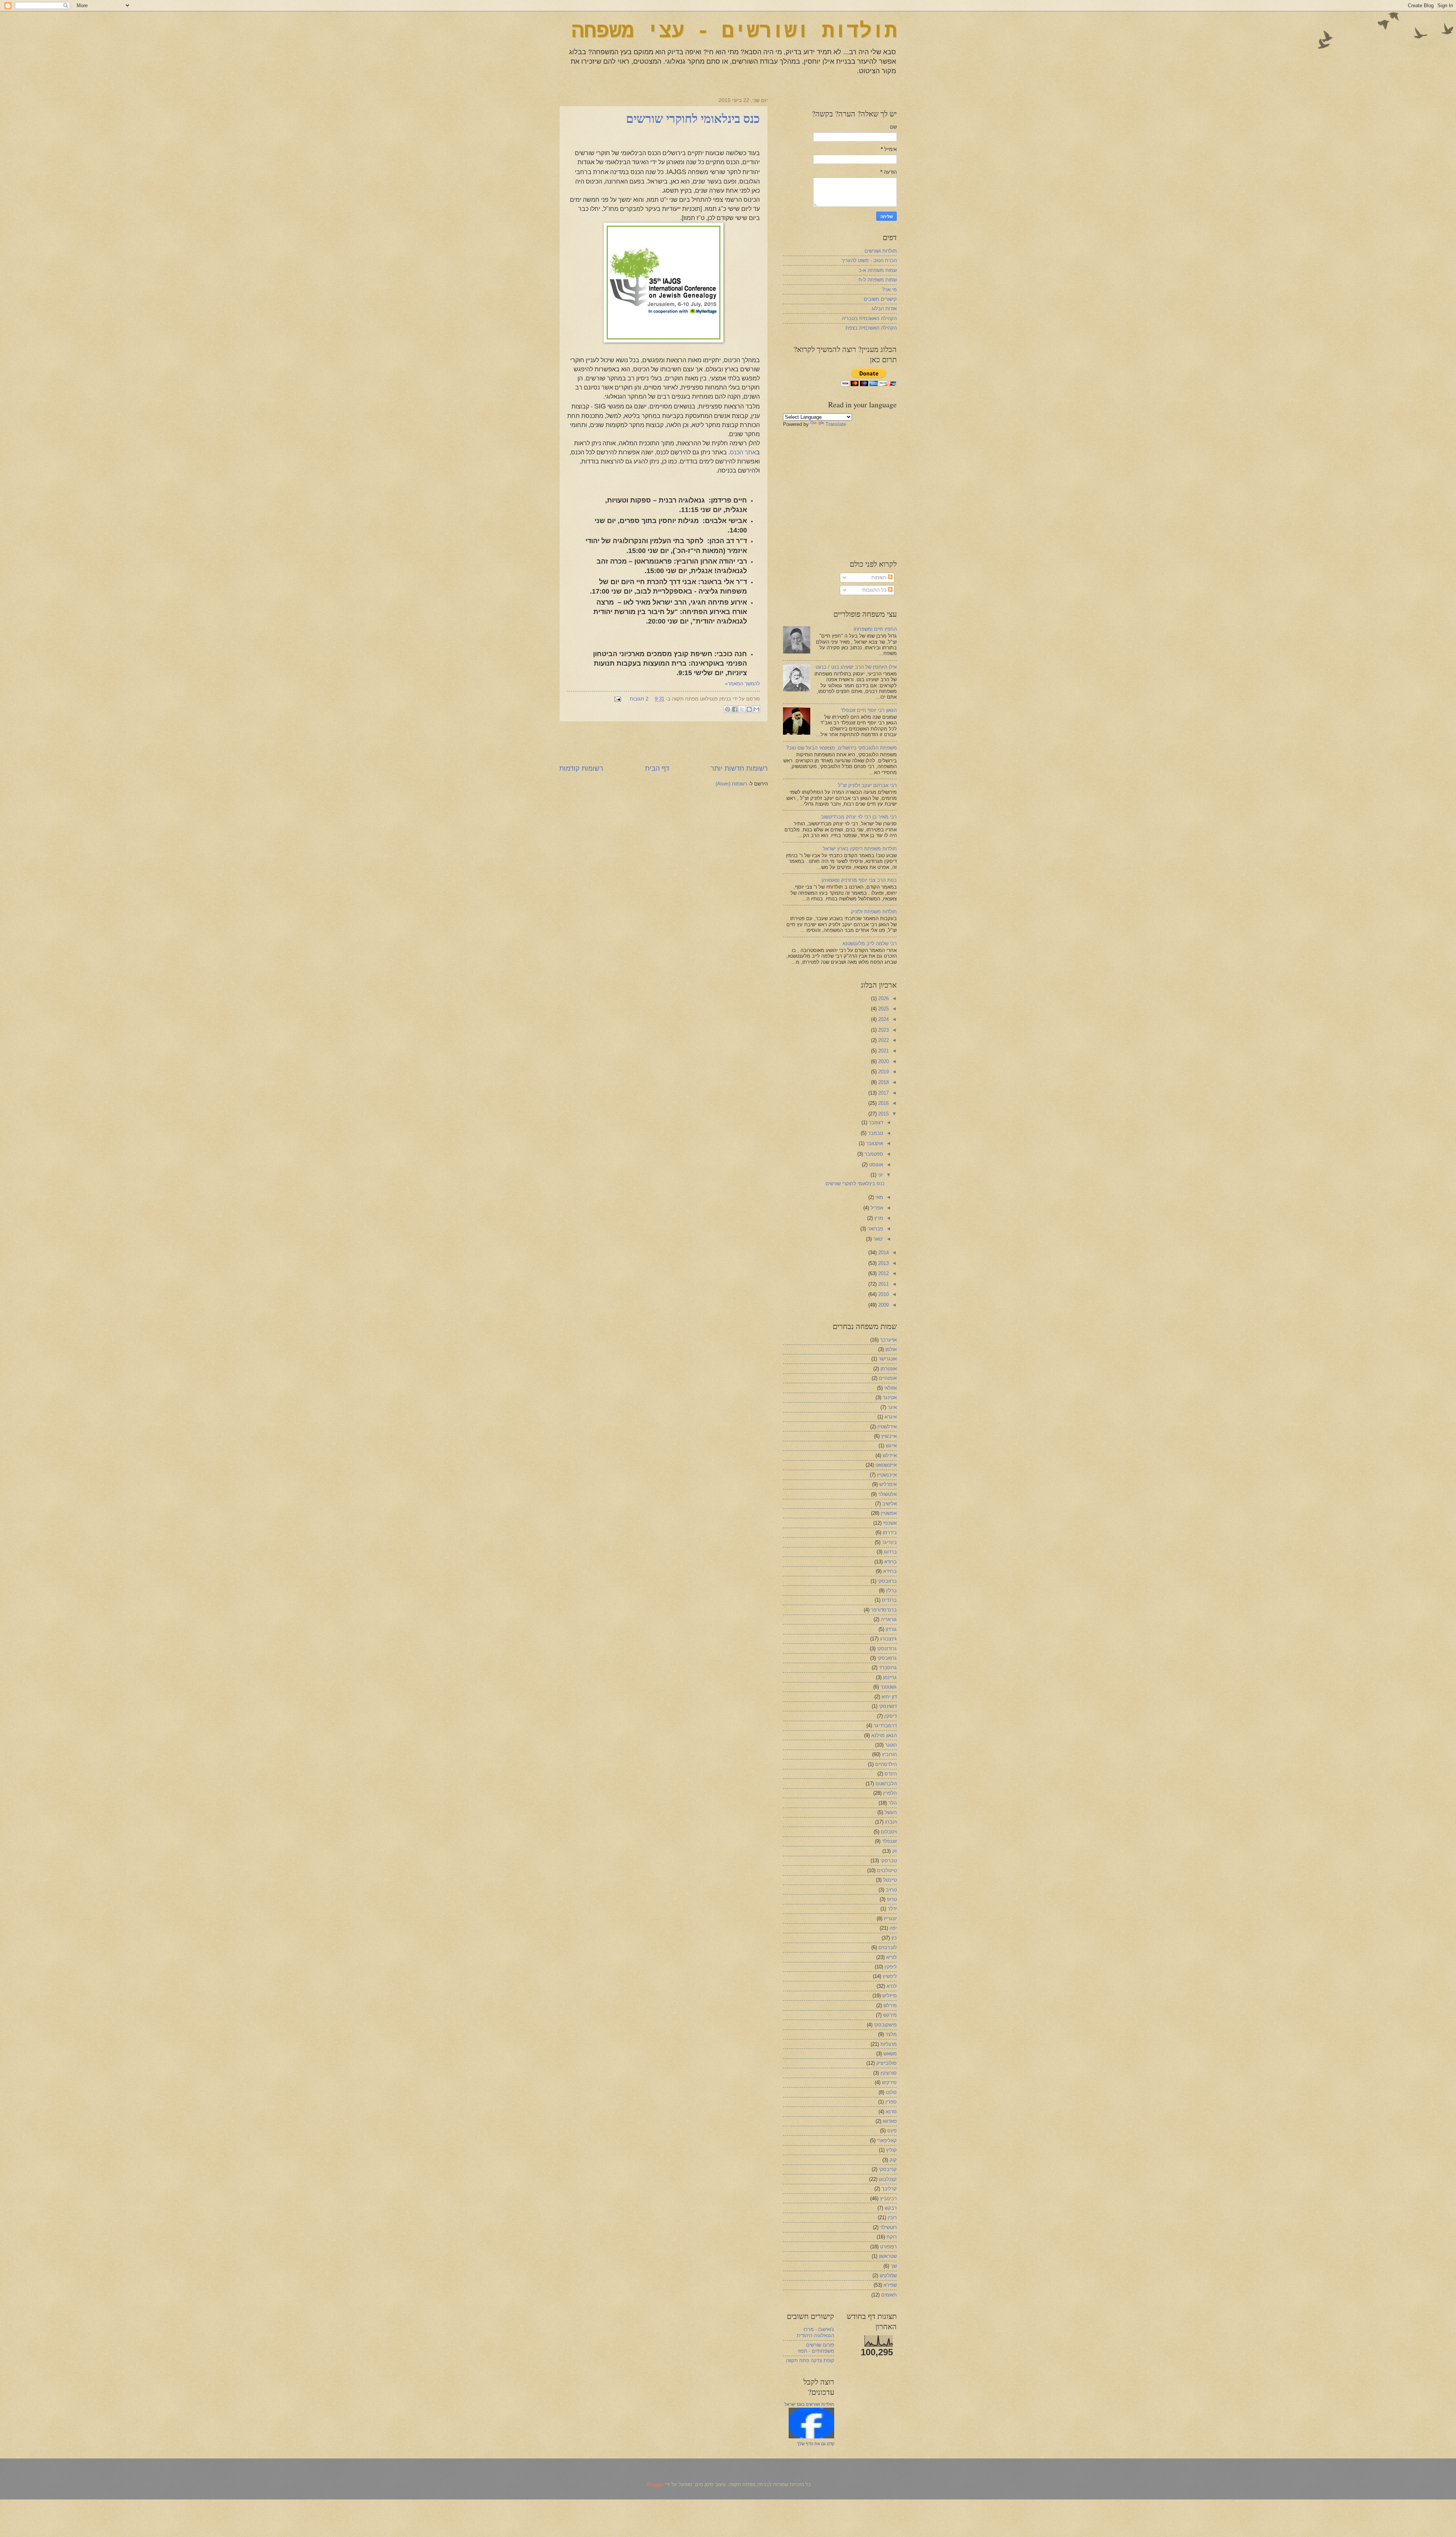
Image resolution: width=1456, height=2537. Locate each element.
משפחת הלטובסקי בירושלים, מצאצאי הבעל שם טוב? (841, 748)
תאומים (889, 2295)
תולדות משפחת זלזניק (874, 912)
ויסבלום (889, 1832)
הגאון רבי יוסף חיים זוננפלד (869, 710)
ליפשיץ (890, 1976)
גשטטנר (889, 1687)
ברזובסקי (887, 1581)
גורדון (891, 1629)
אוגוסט (875, 1165)
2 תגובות (639, 699)
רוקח (892, 2237)
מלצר (891, 2034)
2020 (883, 1061)
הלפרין (890, 1793)
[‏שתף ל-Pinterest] (728, 709)
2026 (883, 998)
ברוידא (890, 1571)
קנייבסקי (888, 2169)
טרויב (891, 1890)
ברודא (890, 1562)
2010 (883, 1294)
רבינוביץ (888, 2198)
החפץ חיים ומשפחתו (875, 629)
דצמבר (875, 1122)
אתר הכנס (743, 452)
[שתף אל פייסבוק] (735, 709)
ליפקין (891, 1967)
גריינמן (890, 1677)
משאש (890, 2054)
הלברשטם (886, 1784)
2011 (883, 1284)
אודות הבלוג (884, 309)
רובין (892, 2217)
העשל (891, 1812)
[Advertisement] (664, 743)
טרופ (892, 1899)
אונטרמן (889, 1369)
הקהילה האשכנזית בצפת (871, 328)
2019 (883, 1072)
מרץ (878, 1218)
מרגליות (889, 2044)
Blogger (655, 2484)
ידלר (892, 1909)
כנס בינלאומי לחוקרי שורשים (693, 119)
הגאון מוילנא (884, 1735)
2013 (883, 1263)
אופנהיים (888, 1378)
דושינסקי (888, 1706)
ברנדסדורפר (884, 1610)
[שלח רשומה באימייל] (619, 699)
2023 (883, 1030)
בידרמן (890, 1532)
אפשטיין (889, 1513)
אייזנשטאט (886, 1465)
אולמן (891, 1349)
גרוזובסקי (887, 1658)
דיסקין (890, 1716)
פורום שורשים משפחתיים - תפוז (816, 2348)
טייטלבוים (887, 1870)
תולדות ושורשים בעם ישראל (809, 2404)
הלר (893, 1803)
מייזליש (890, 1996)
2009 (883, 1305)
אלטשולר (887, 1494)
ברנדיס (889, 1600)
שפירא (890, 2285)
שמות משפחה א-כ (878, 270)
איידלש (890, 1455)
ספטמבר (873, 1154)
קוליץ (891, 2150)
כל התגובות (875, 590)
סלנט (891, 2092)
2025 (883, 1009)
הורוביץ (889, 1754)
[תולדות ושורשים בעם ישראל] (811, 2437)
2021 (883, 1051)
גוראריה (889, 1619)
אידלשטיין (887, 1427)
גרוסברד (888, 1668)
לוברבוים (888, 1947)
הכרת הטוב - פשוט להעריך (869, 260)
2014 (883, 1253)
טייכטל (890, 1880)
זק (894, 1851)
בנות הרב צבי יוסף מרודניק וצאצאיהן (859, 880)
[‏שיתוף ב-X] (742, 709)
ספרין (891, 2102)
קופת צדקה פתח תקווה (810, 2360)
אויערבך (888, 1340)
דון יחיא (889, 1697)
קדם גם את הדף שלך (816, 2444)
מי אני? (889, 290)
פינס (892, 2131)
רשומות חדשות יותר (739, 768)
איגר (892, 1407)
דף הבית (657, 768)
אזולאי (890, 1388)
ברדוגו (890, 1552)
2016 (883, 1103)
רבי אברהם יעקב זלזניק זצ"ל (867, 785)
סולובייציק (886, 2063)
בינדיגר (889, 1542)
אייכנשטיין (887, 1475)
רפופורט (888, 2247)
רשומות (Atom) (731, 784)
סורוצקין (889, 2073)
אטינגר (890, 1397)
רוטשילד (888, 2227)
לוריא (891, 1957)
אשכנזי (890, 1523)
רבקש (891, 2208)
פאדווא (890, 2121)
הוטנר (891, 1745)
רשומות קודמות (581, 768)
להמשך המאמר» (742, 684)
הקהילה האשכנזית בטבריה (869, 318)
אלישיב (890, 1504)
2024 (883, 1019)
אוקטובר (874, 1143)
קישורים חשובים (880, 299)
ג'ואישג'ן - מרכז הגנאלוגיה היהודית (815, 2332)
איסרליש (888, 1484)
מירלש (890, 2005)
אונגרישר (888, 1359)
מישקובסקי (885, 2025)
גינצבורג (888, 1639)
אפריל (876, 1208)
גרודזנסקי (887, 1649)
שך (894, 2266)
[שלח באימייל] (756, 709)
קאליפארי (887, 2140)
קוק (893, 2160)
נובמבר (875, 1133)
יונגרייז (890, 1919)
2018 (883, 1082)
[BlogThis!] (749, 709)
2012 (883, 1273)
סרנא (891, 2112)
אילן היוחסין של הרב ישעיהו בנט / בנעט (856, 667)
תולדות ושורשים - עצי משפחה (734, 32)
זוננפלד (889, 1841)
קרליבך (889, 2189)
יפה (893, 1928)
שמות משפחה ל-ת (878, 280)
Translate (836, 424)
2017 (883, 1093)
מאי (879, 1197)
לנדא (892, 1986)
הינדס (891, 1774)
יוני (880, 1175)
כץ (894, 1938)
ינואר (877, 1239)
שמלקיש (888, 2275)
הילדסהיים (886, 1764)
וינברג (891, 1822)
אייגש (891, 1446)
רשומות (880, 577)
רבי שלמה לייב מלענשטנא (870, 943)
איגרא (891, 1417)
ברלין (891, 1591)
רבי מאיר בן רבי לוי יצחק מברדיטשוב (859, 817)
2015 (883, 1114)
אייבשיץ (889, 1436)
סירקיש (889, 2082)
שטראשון (888, 2256)
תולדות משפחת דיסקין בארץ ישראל (860, 849)
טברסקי (889, 1861)
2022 (883, 1040)
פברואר (875, 1229)
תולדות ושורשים (881, 251)
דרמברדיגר (885, 1726)
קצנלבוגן (888, 2179)
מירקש (890, 2015)
